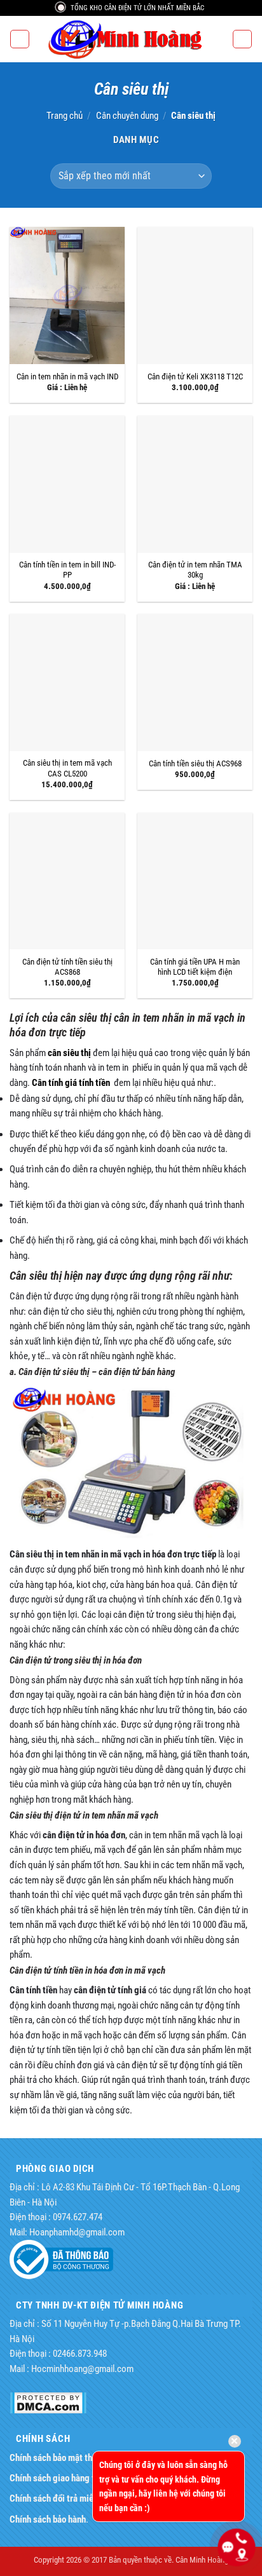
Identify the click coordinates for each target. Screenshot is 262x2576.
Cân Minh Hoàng (202, 2560)
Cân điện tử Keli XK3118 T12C (195, 376)
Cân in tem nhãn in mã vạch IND (67, 376)
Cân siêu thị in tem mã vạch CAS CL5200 (67, 768)
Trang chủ (65, 116)
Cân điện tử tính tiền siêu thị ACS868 (67, 967)
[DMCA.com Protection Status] (48, 2402)
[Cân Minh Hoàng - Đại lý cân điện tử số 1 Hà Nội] (131, 39)
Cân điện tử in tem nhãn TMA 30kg (195, 570)
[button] (19, 39)
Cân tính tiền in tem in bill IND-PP (67, 570)
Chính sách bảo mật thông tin (64, 2458)
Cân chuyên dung (127, 116)
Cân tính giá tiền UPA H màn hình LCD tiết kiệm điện (195, 967)
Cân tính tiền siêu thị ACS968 (195, 763)
